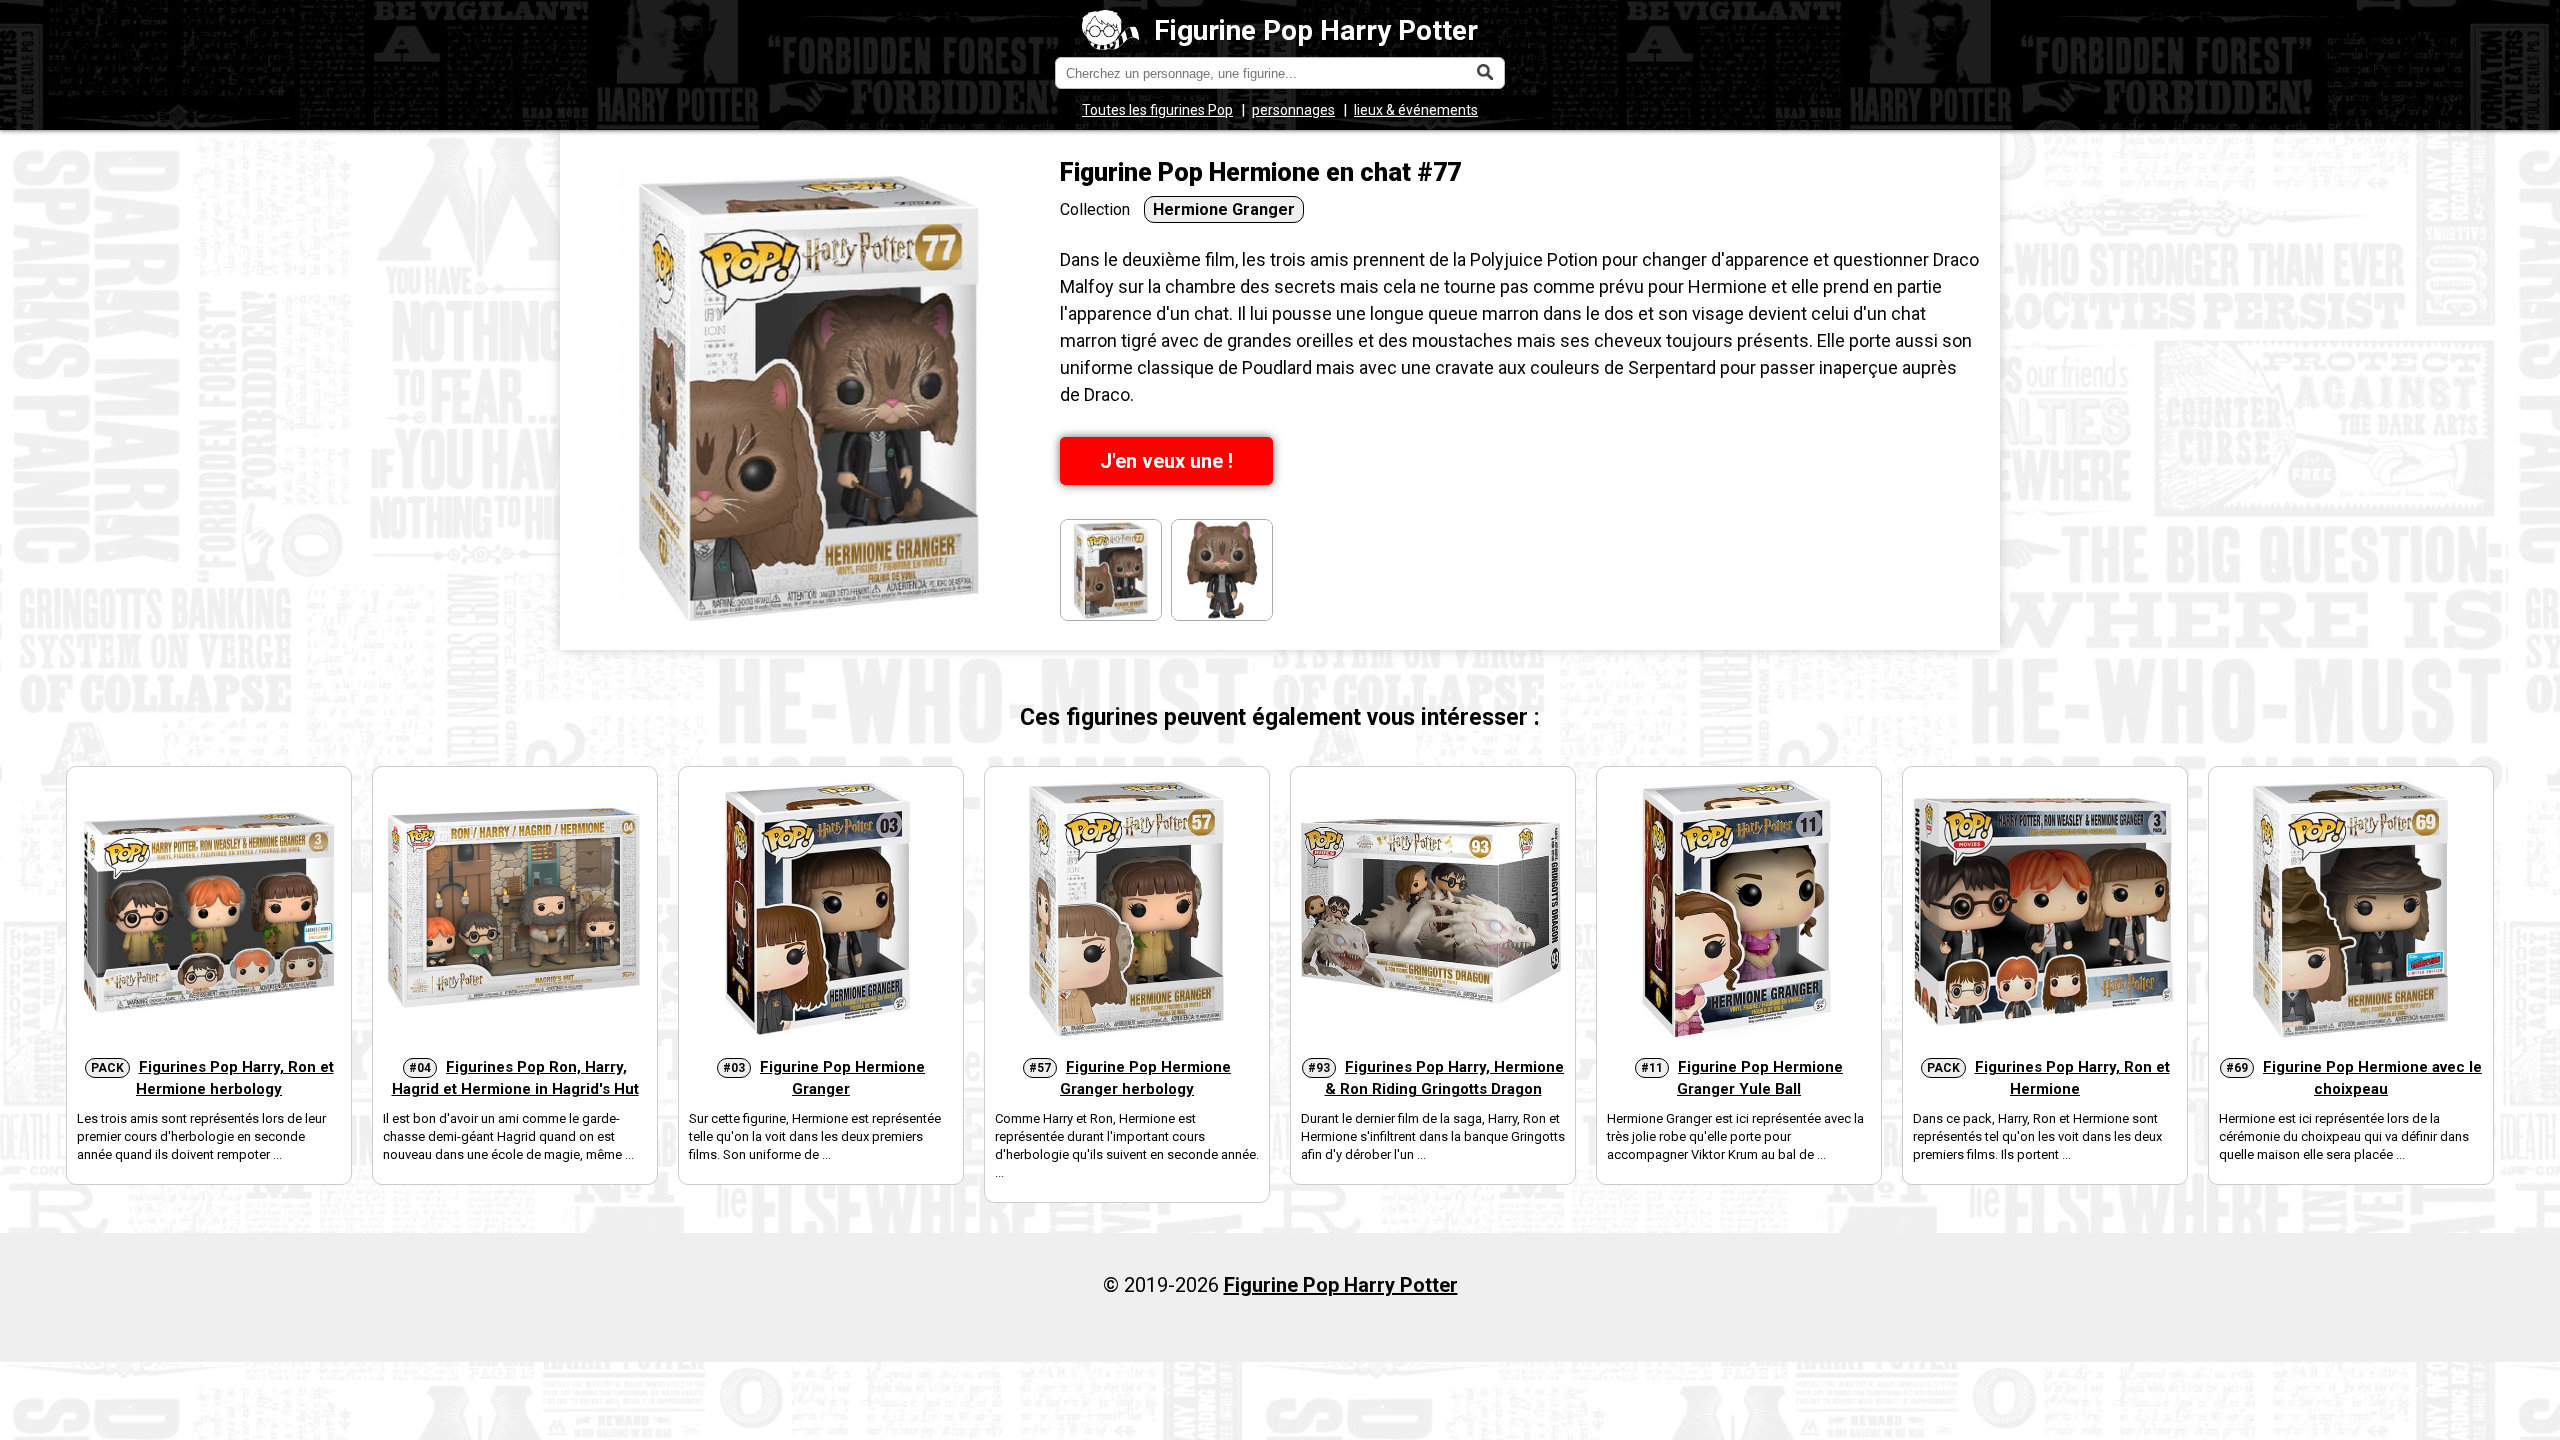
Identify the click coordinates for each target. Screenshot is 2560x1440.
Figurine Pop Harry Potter (1316, 30)
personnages (1293, 110)
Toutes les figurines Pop (1157, 110)
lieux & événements (1416, 110)
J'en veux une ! (1166, 461)
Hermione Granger (1224, 209)
